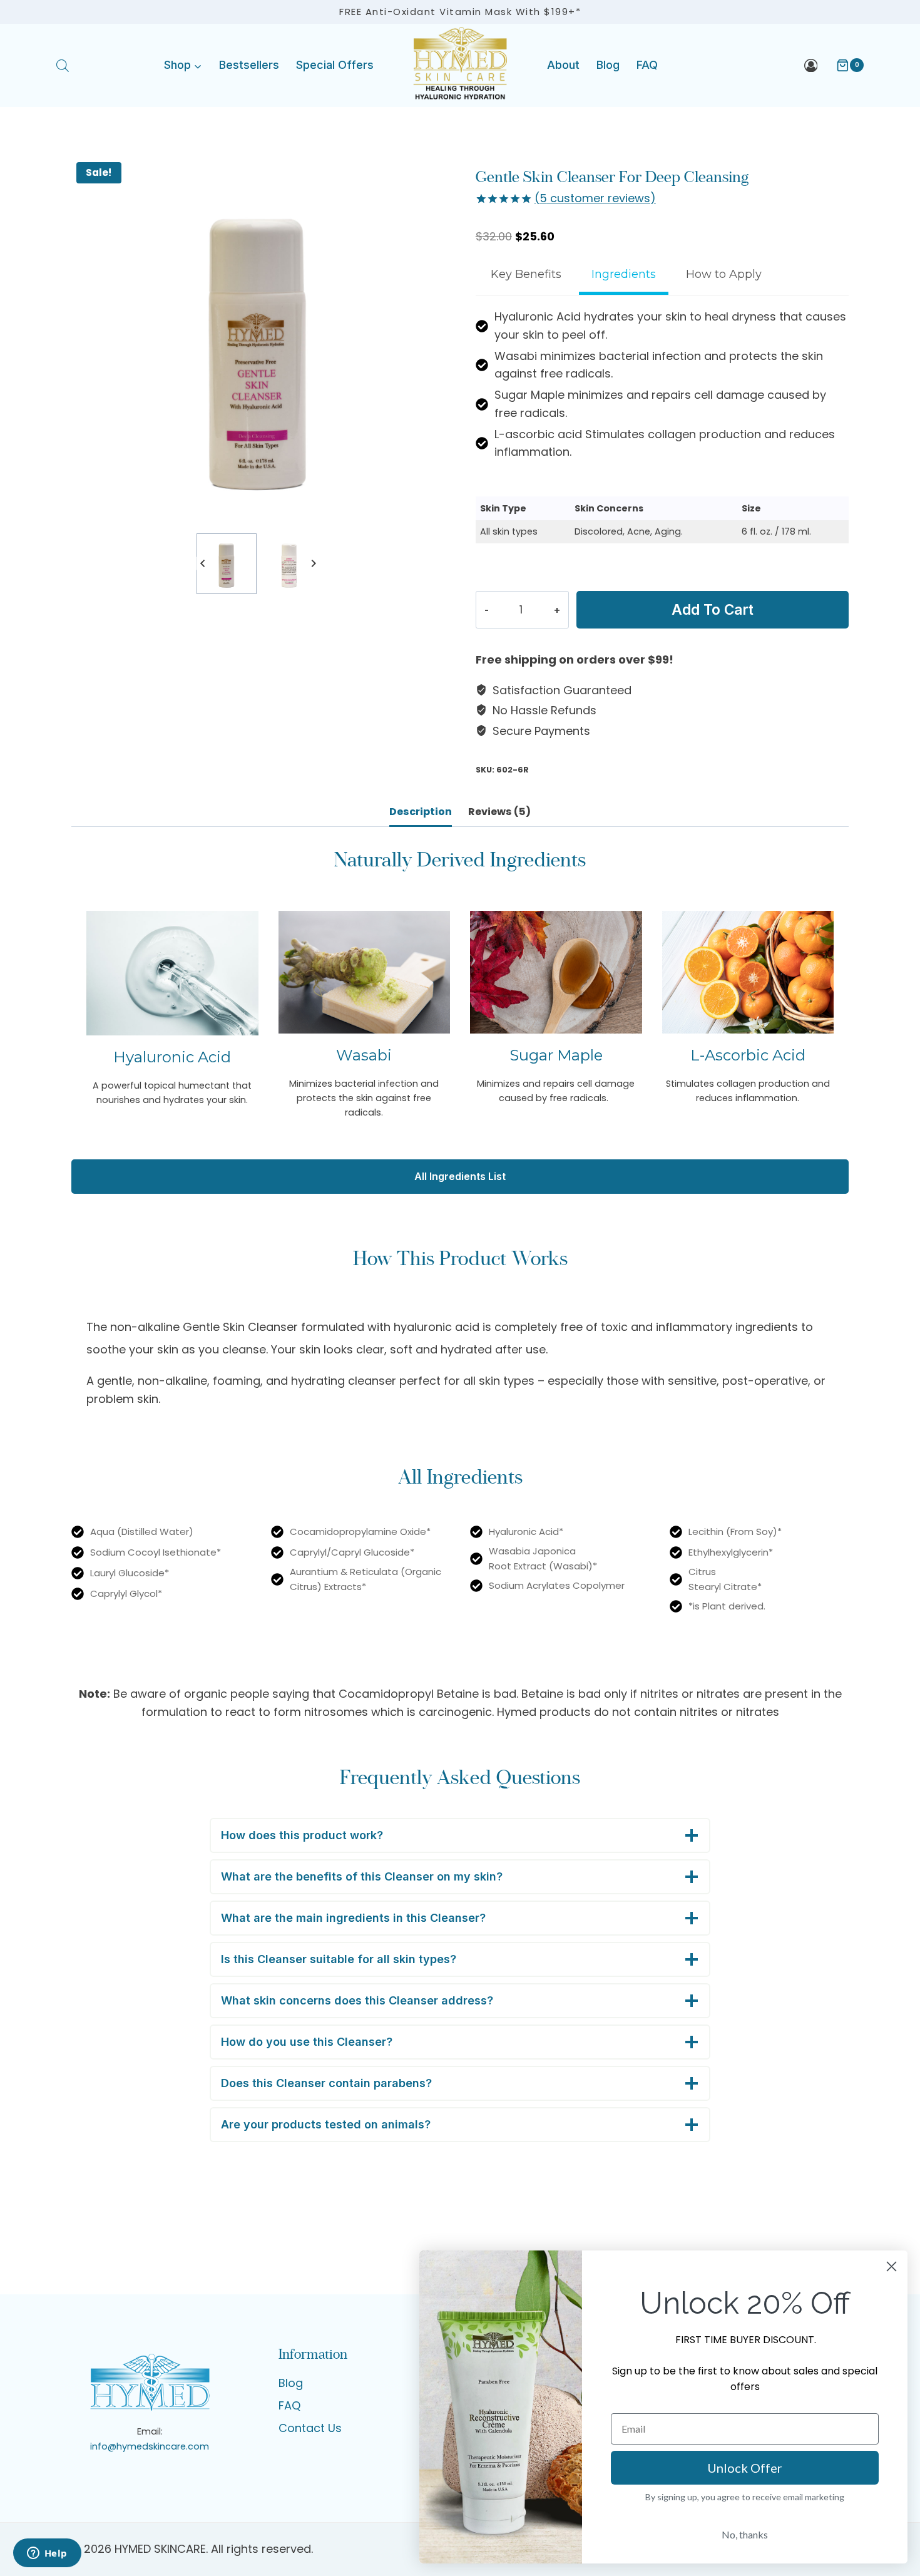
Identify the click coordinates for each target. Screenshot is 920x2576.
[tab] (526, 276)
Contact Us (310, 2428)
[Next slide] (313, 564)
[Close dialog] (892, 2266)
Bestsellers (249, 65)
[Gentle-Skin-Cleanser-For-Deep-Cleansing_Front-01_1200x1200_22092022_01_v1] (258, 344)
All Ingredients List (460, 1176)
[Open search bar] (63, 65)
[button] (227, 563)
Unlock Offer (745, 2468)
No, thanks (745, 2534)
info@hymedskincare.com (150, 2446)
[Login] (811, 65)
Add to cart (713, 609)
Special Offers (335, 65)
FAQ (647, 65)
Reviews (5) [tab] (499, 812)
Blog (608, 65)
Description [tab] (421, 812)
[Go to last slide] (203, 564)
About (563, 65)
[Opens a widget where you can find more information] (47, 2554)
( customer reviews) (595, 198)
